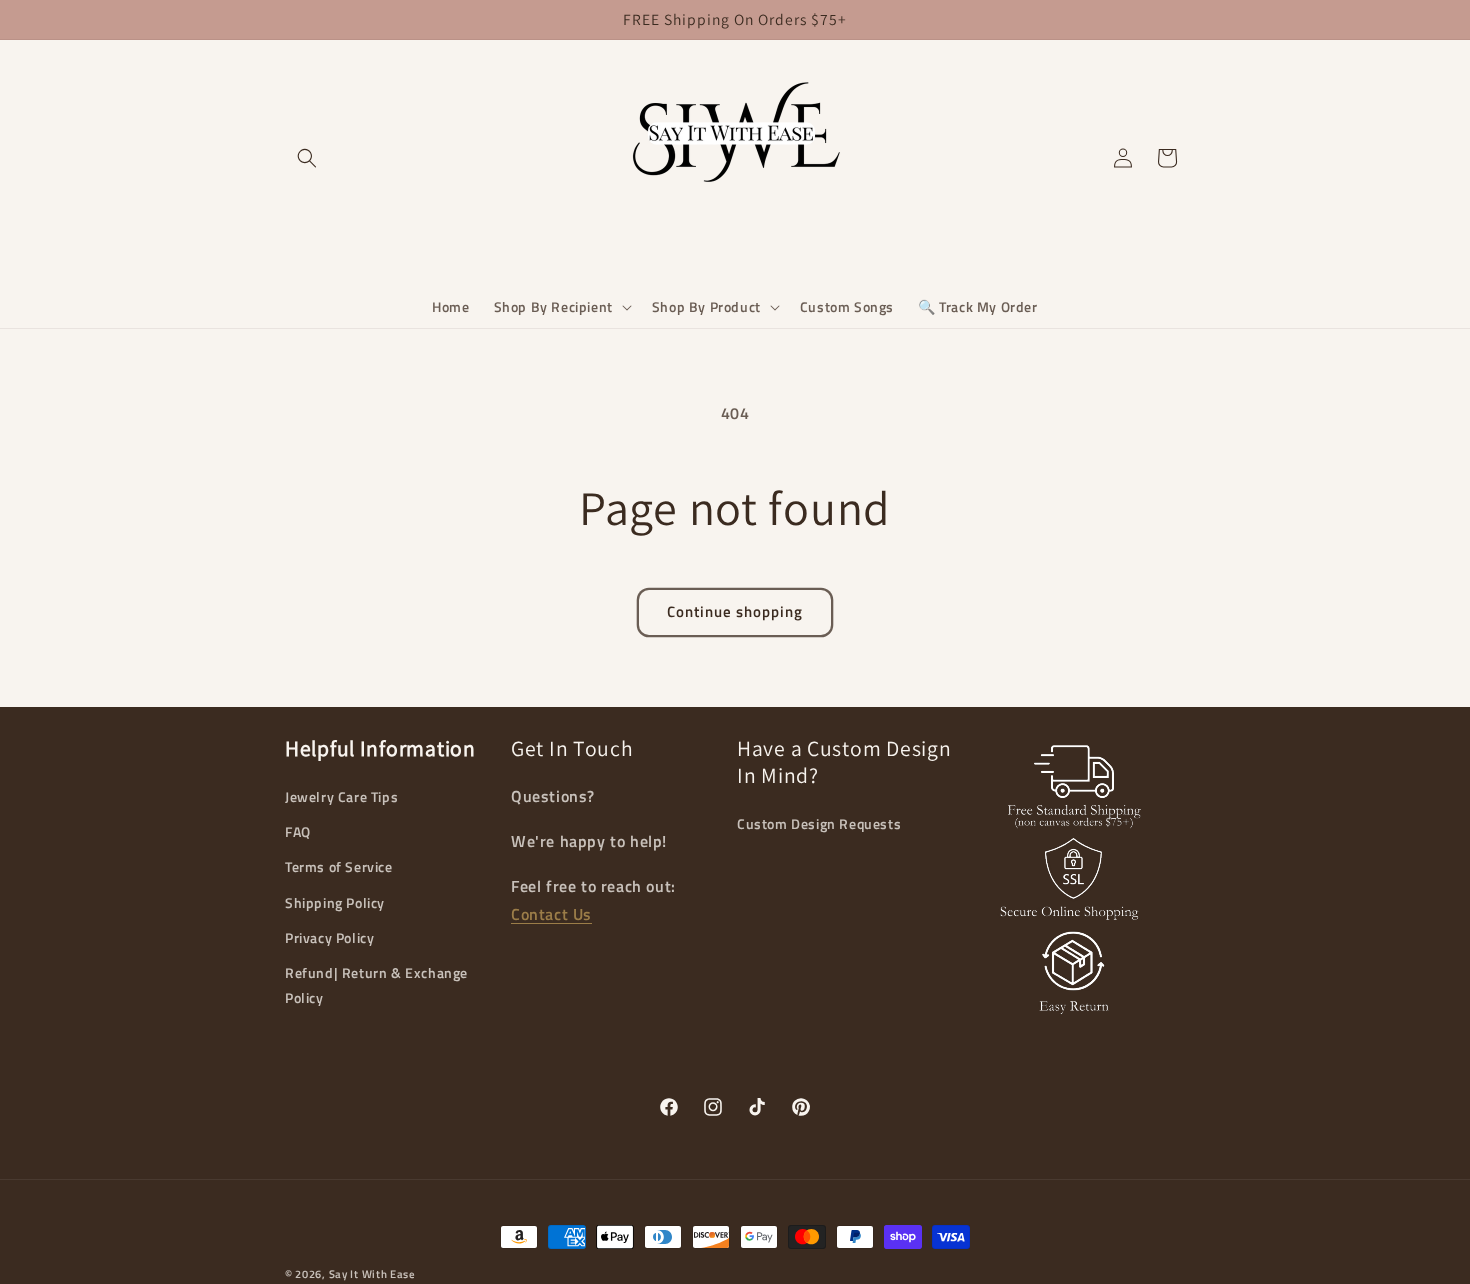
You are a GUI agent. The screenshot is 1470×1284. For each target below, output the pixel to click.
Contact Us (551, 914)
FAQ (298, 831)
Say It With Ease (372, 1274)
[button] (561, 307)
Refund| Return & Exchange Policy (376, 985)
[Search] (307, 158)
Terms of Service (339, 866)
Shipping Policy (335, 902)
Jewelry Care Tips (341, 796)
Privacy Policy (329, 937)
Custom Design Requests (819, 823)
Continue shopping (735, 611)
